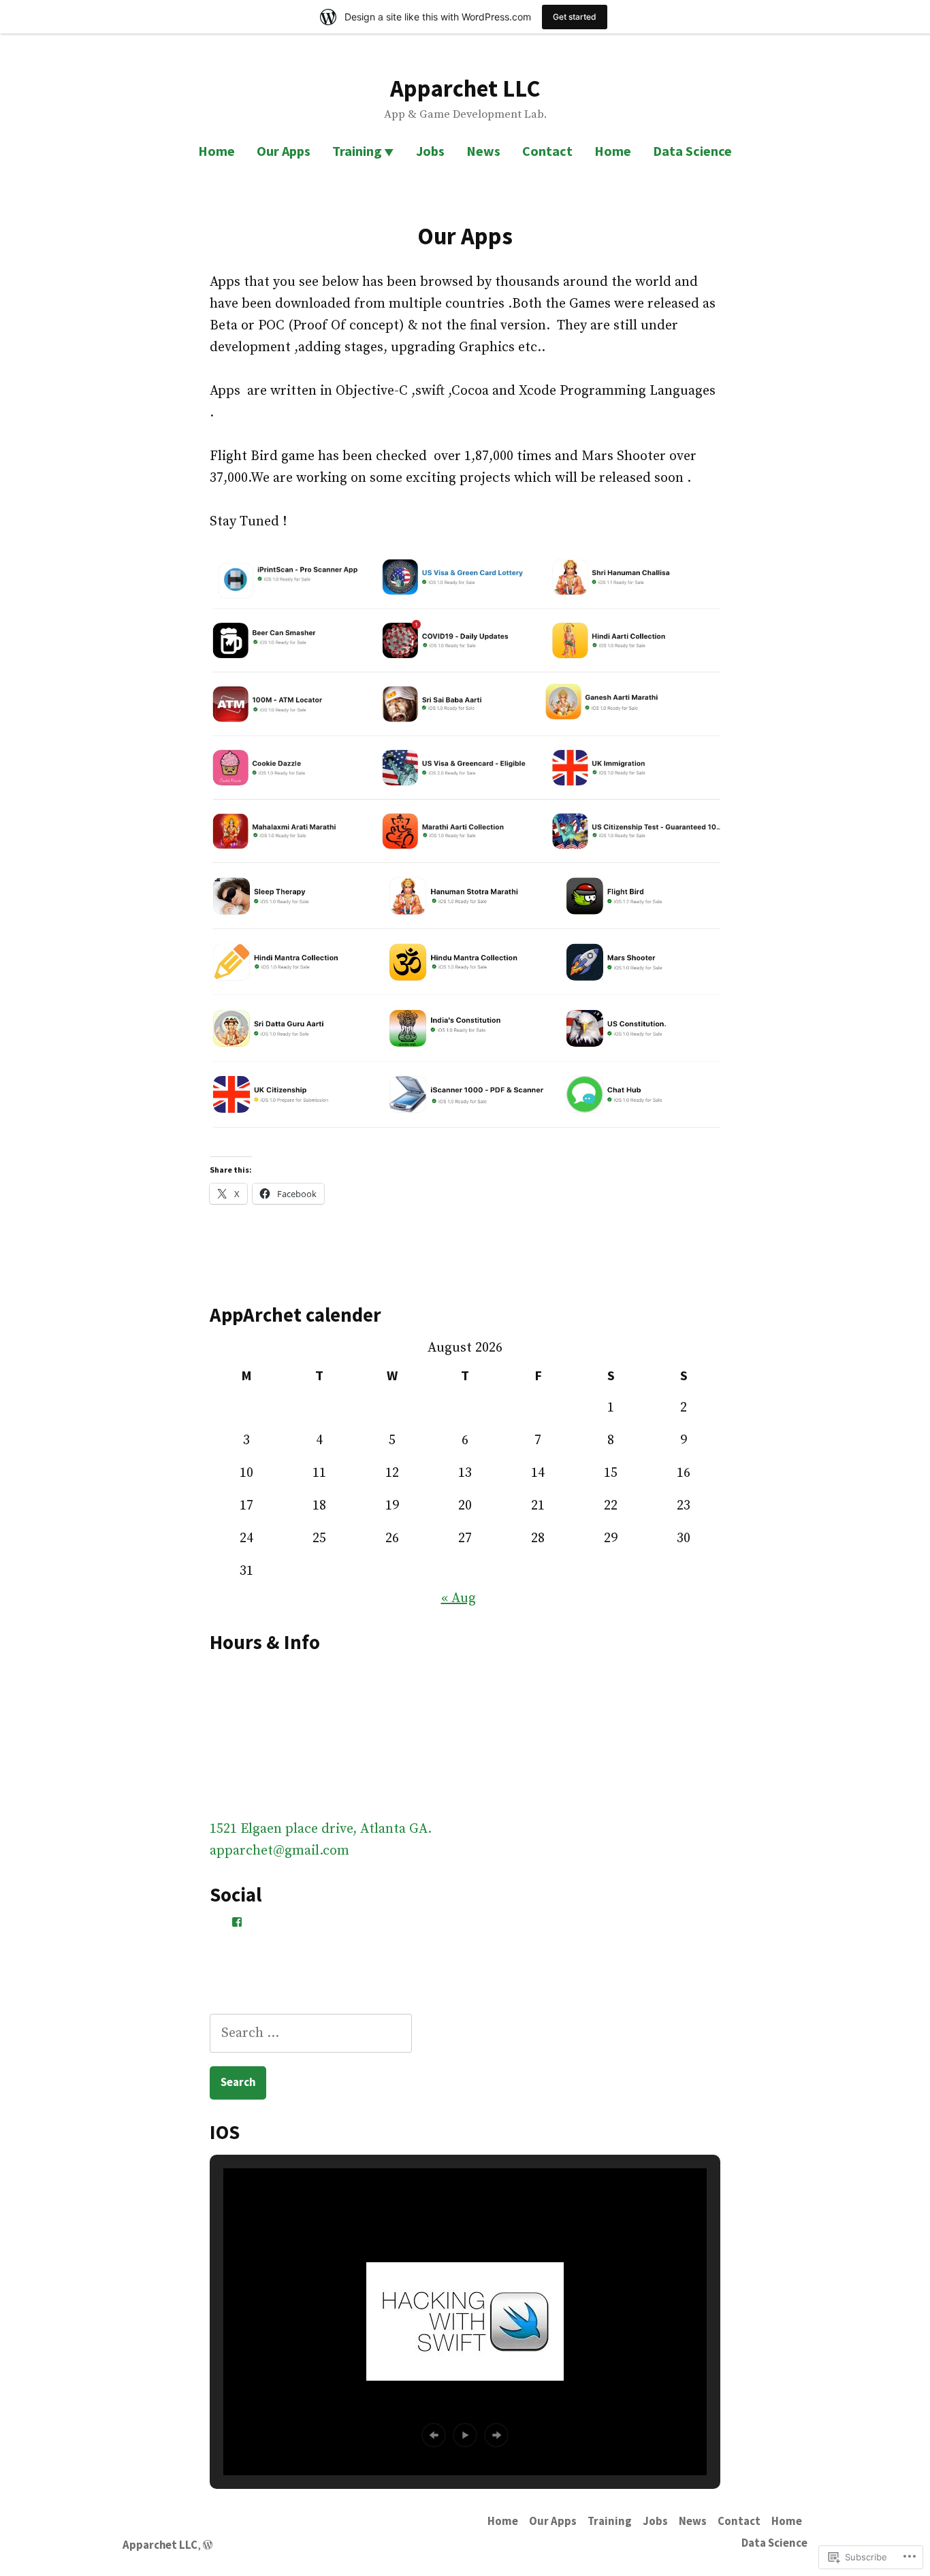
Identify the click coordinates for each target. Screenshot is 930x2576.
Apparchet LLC (465, 88)
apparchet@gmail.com (279, 1851)
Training (357, 151)
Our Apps (284, 151)
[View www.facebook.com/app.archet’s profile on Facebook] (237, 1922)
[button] (434, 2435)
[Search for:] (311, 2033)
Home (217, 151)
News (483, 151)
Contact (547, 151)
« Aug (459, 1598)
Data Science (692, 151)
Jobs (430, 151)
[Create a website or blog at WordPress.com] (208, 2545)
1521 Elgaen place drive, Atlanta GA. (321, 1829)
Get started (575, 17)
